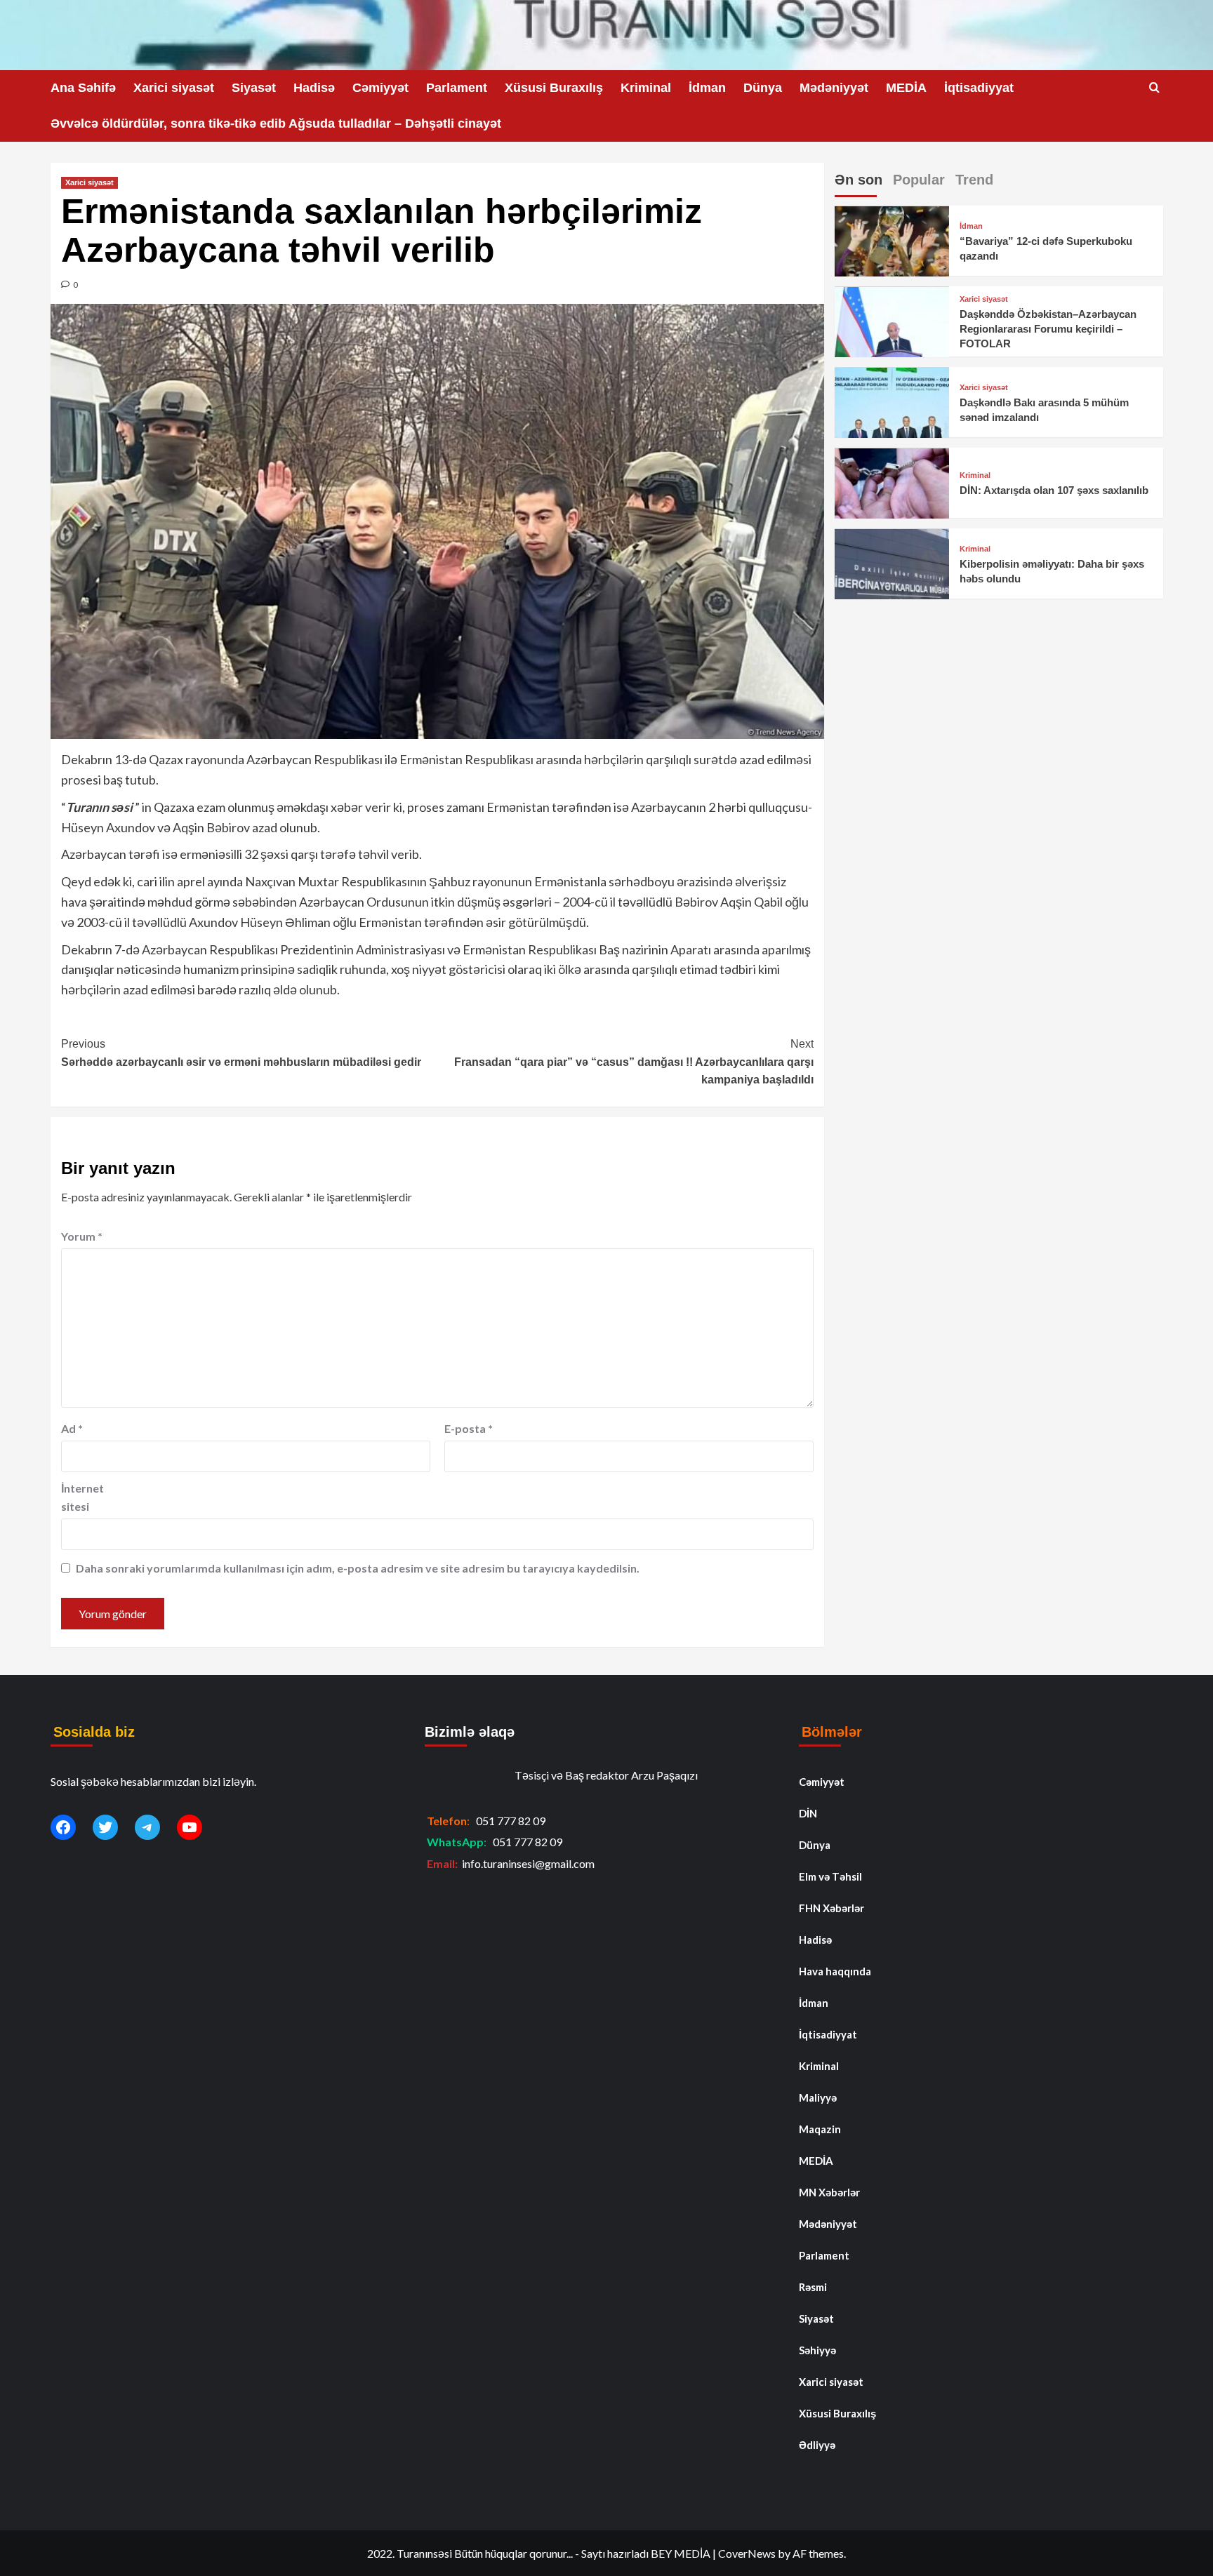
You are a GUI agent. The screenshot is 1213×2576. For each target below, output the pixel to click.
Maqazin (820, 2129)
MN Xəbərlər (829, 2192)
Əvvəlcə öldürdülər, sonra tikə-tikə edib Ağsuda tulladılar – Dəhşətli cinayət (276, 124)
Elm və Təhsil (830, 1876)
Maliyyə (818, 2097)
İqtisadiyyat (979, 88)
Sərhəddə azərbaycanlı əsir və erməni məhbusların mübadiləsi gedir (241, 1053)
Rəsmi (813, 2287)
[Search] (1154, 88)
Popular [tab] (919, 180)
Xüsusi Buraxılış (554, 88)
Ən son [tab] (859, 180)
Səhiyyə (817, 2350)
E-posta (469, 1428)
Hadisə (314, 88)
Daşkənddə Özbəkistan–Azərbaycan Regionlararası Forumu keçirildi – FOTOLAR (1048, 329)
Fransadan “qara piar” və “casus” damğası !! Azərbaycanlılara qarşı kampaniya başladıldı (634, 1062)
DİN (808, 1813)
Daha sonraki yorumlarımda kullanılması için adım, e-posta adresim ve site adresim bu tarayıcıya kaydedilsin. (358, 1568)
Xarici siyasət (174, 88)
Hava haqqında (835, 1971)
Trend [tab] (974, 180)
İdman (707, 88)
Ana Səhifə (83, 88)
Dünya (763, 88)
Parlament (457, 88)
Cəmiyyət (380, 88)
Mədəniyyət (834, 88)
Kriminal (646, 88)
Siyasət (254, 88)
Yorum (82, 1236)
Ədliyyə (817, 2445)
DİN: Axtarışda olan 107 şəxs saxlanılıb (1054, 491)
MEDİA (906, 88)
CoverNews (747, 2553)
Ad (72, 1428)
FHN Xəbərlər (831, 1908)
